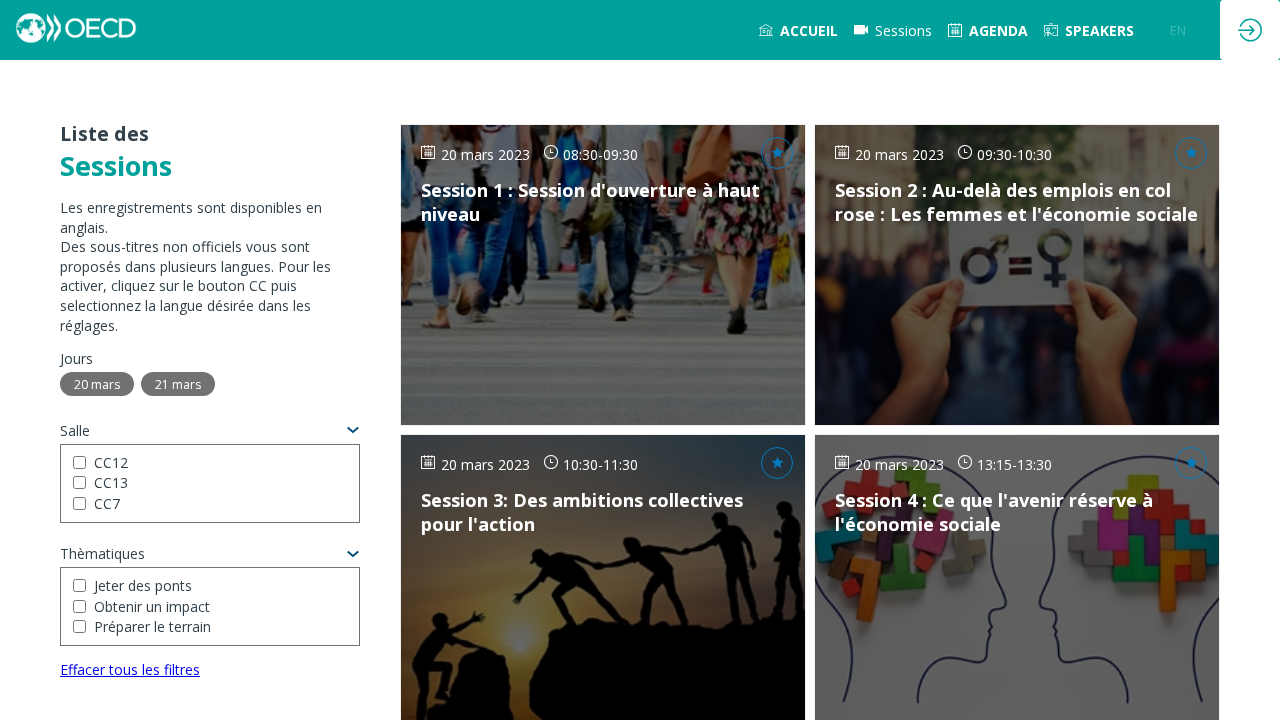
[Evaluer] (777, 153)
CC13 (111, 482)
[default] (893, 30)
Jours (76, 358)
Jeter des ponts (143, 585)
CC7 (107, 503)
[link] (798, 30)
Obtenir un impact (152, 606)
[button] (1178, 30)
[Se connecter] (1250, 30)
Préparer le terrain (152, 626)
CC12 (111, 462)
